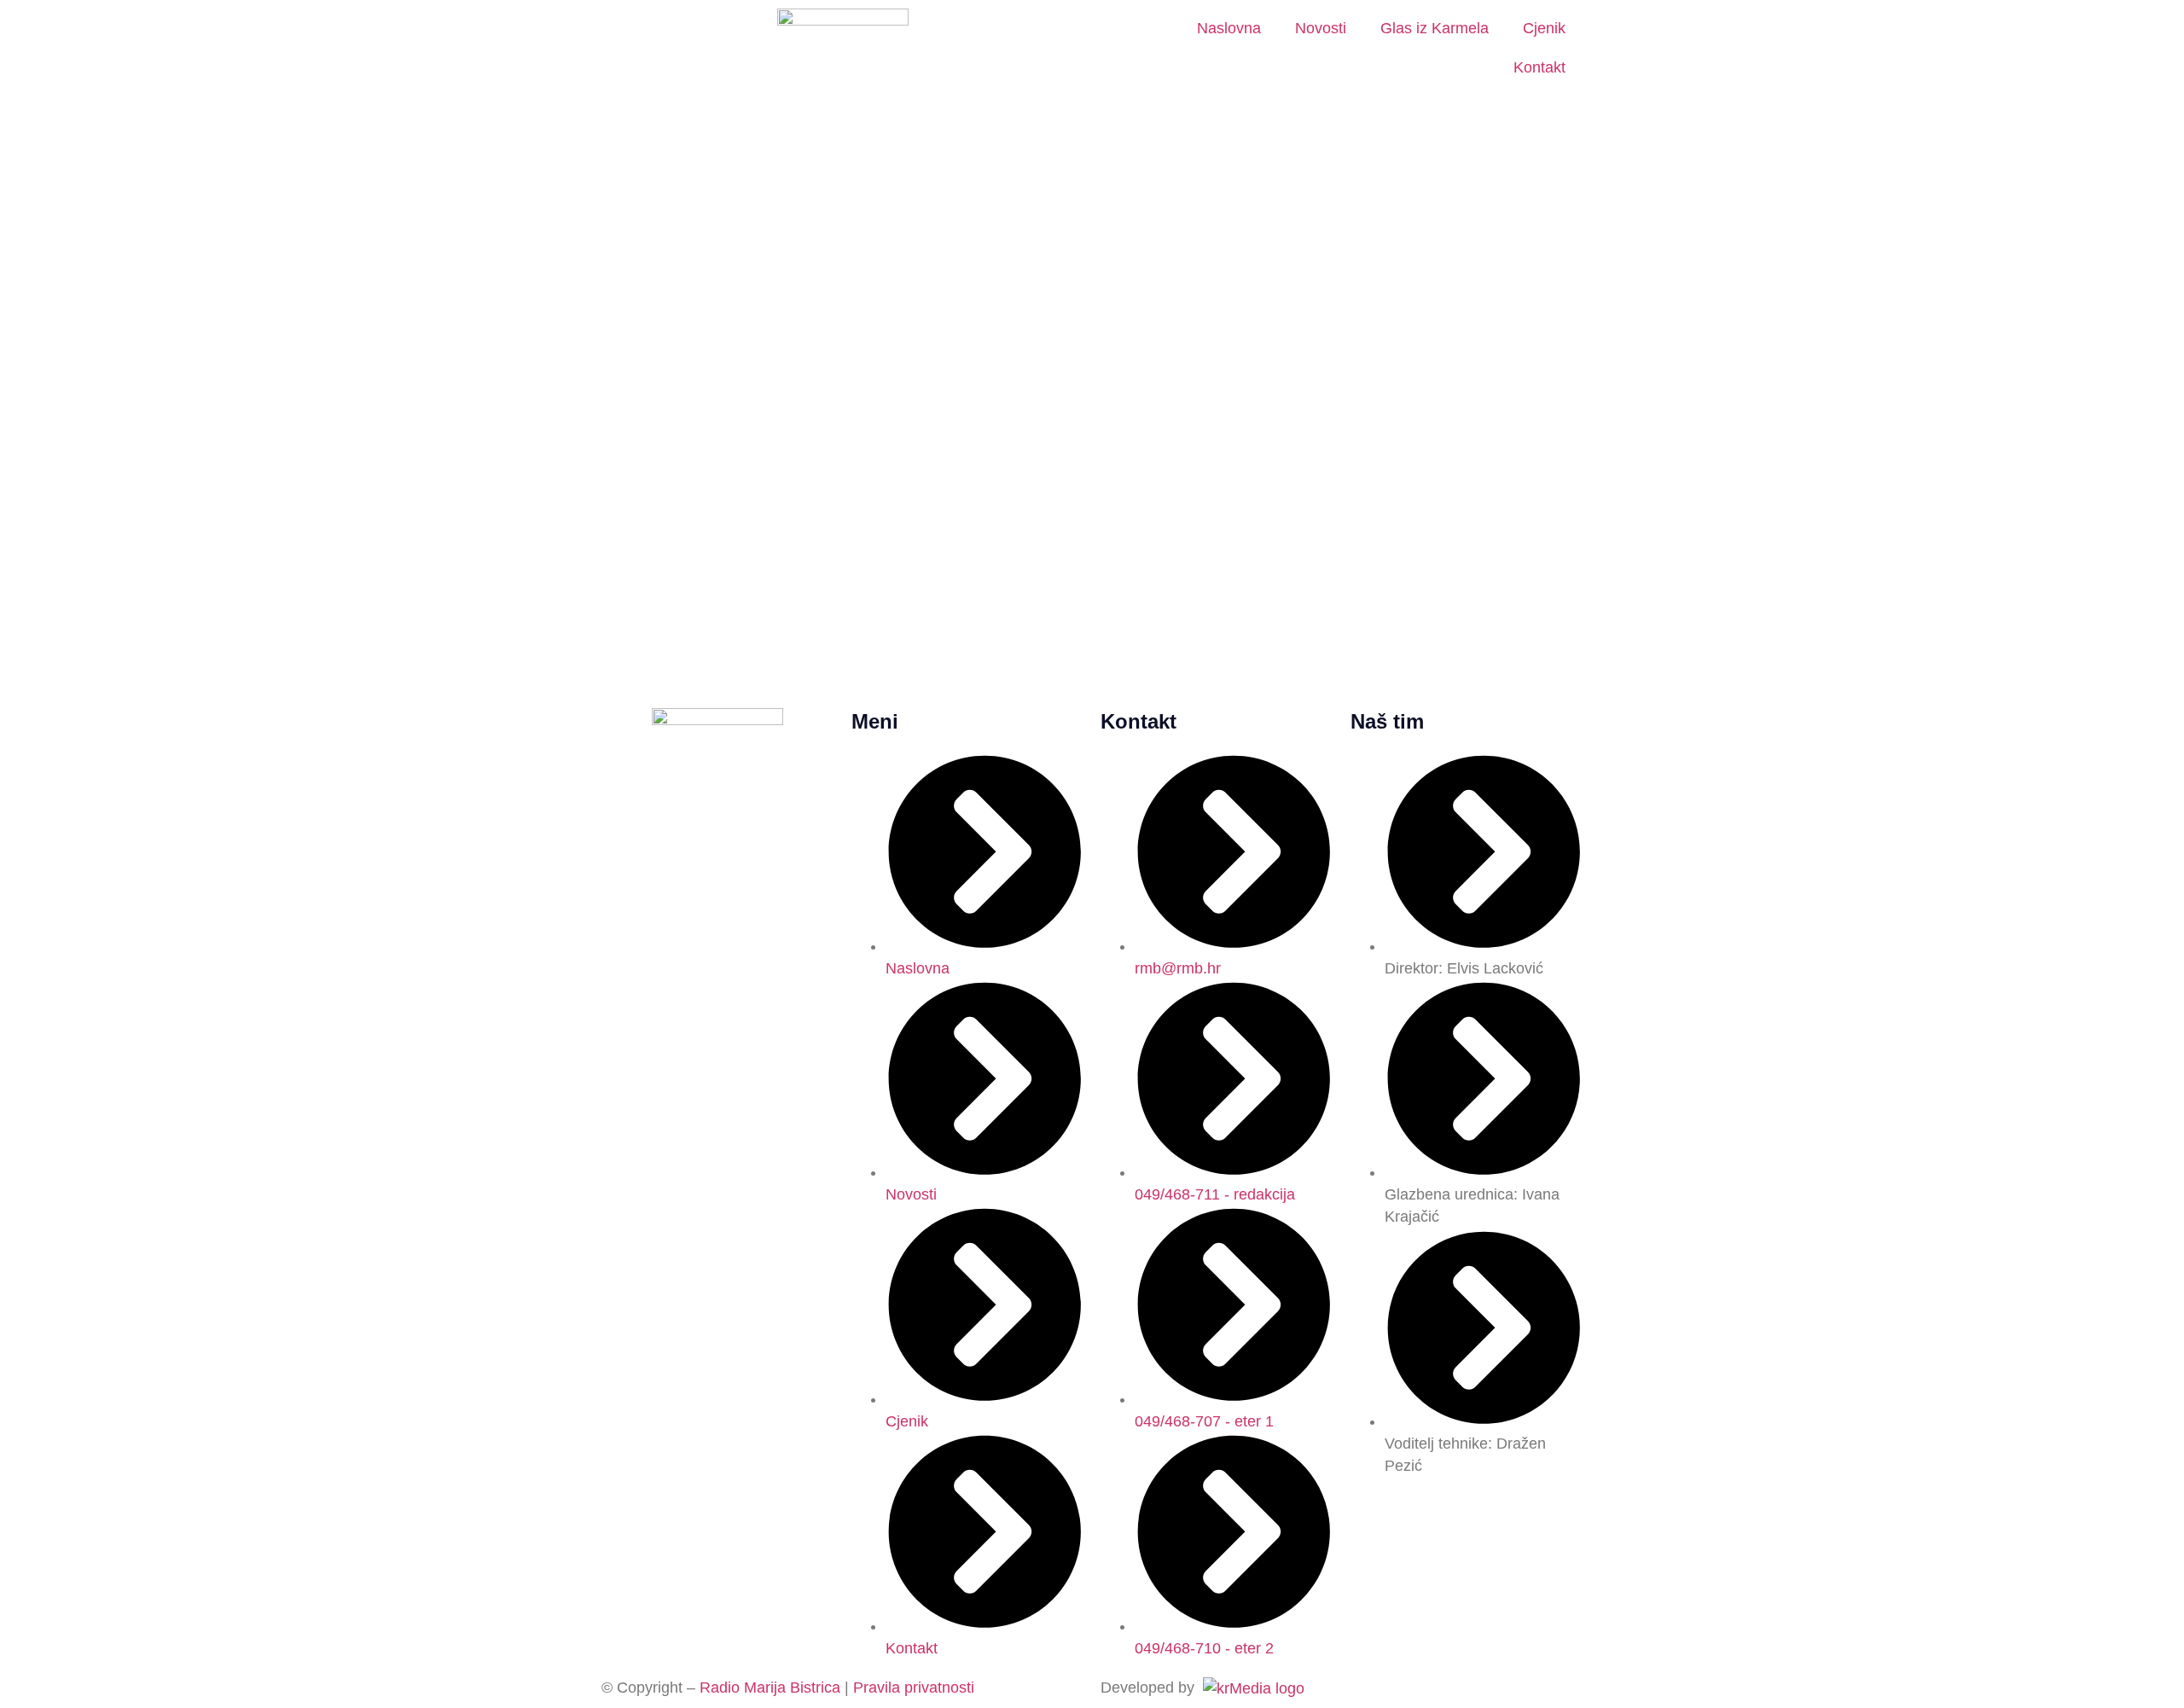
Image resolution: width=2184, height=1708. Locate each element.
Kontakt (1539, 67)
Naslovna (1229, 28)
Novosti (1321, 28)
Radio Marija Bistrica (770, 1688)
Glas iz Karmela (1435, 28)
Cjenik (1544, 28)
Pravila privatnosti (914, 1688)
